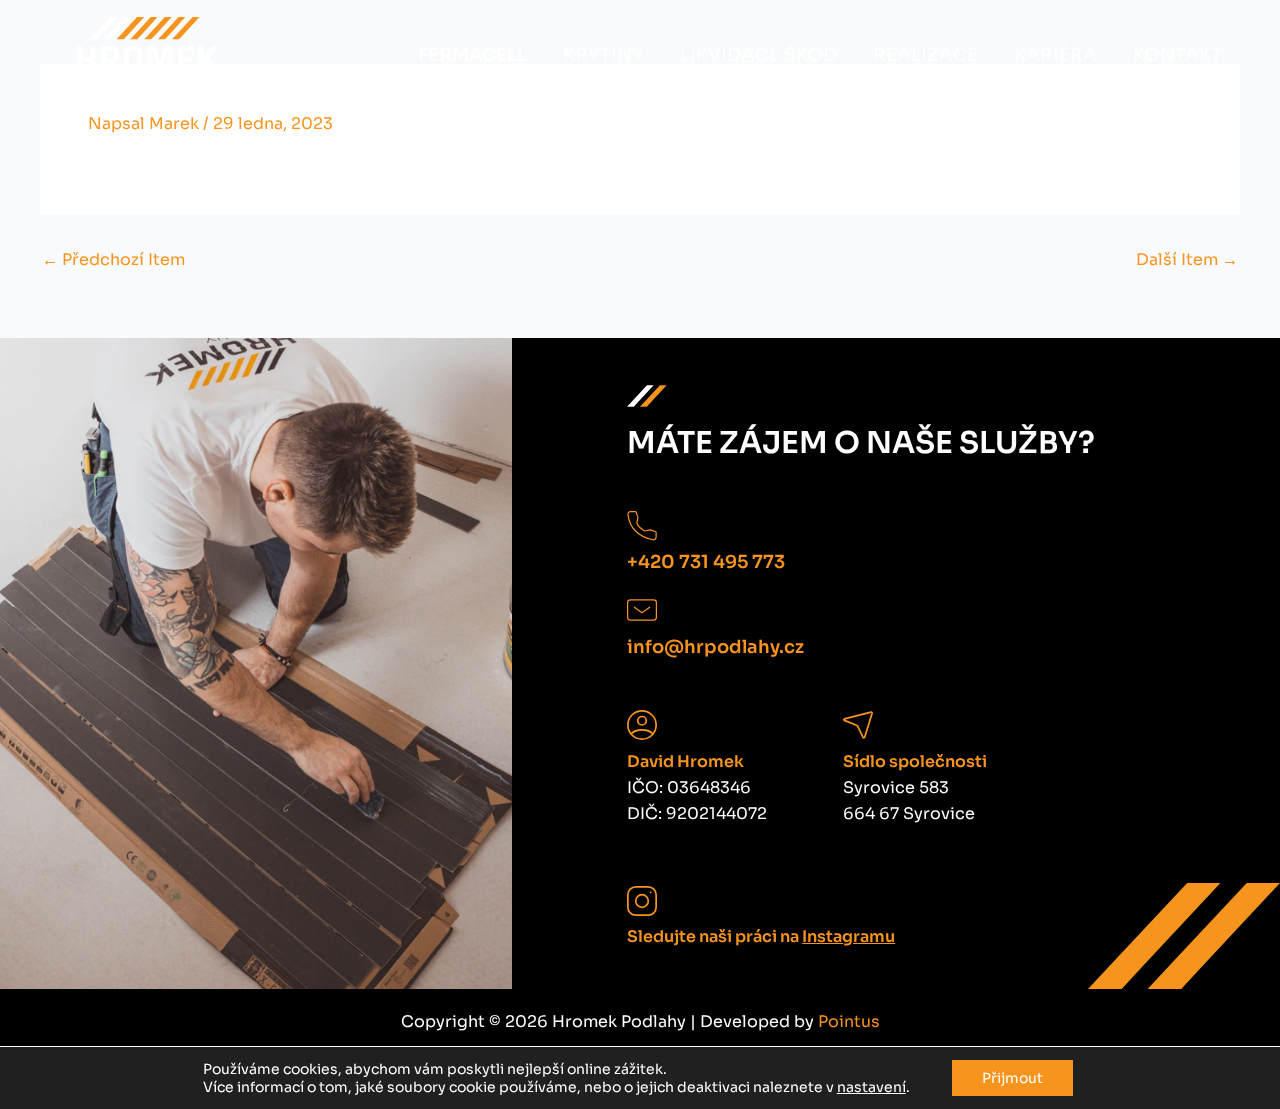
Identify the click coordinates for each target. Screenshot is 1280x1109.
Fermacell (472, 55)
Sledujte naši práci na (761, 936)
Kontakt (1177, 55)
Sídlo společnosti (915, 761)
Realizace (925, 55)
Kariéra (1055, 55)
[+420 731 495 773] (642, 526)
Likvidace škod (758, 55)
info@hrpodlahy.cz (715, 647)
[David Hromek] (642, 725)
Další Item (1187, 260)
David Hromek (685, 761)
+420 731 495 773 (706, 562)
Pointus (849, 1021)
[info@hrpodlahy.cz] (642, 610)
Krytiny (603, 55)
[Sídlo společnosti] (858, 725)
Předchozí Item (113, 260)
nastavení (871, 1087)
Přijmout (1012, 1078)
